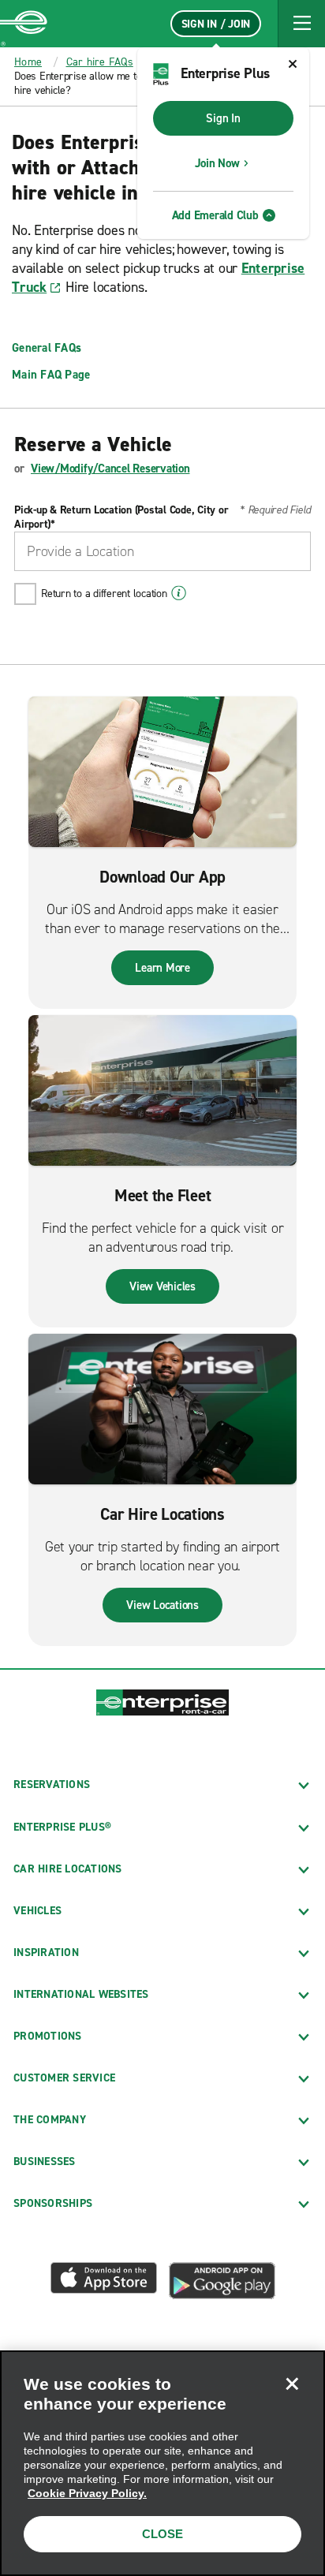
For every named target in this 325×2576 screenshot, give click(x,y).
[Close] (292, 2384)
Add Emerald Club (215, 215)
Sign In (223, 118)
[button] (301, 24)
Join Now (217, 163)
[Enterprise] (24, 24)
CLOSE (162, 2534)
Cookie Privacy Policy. (87, 2493)
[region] (162, 2463)
